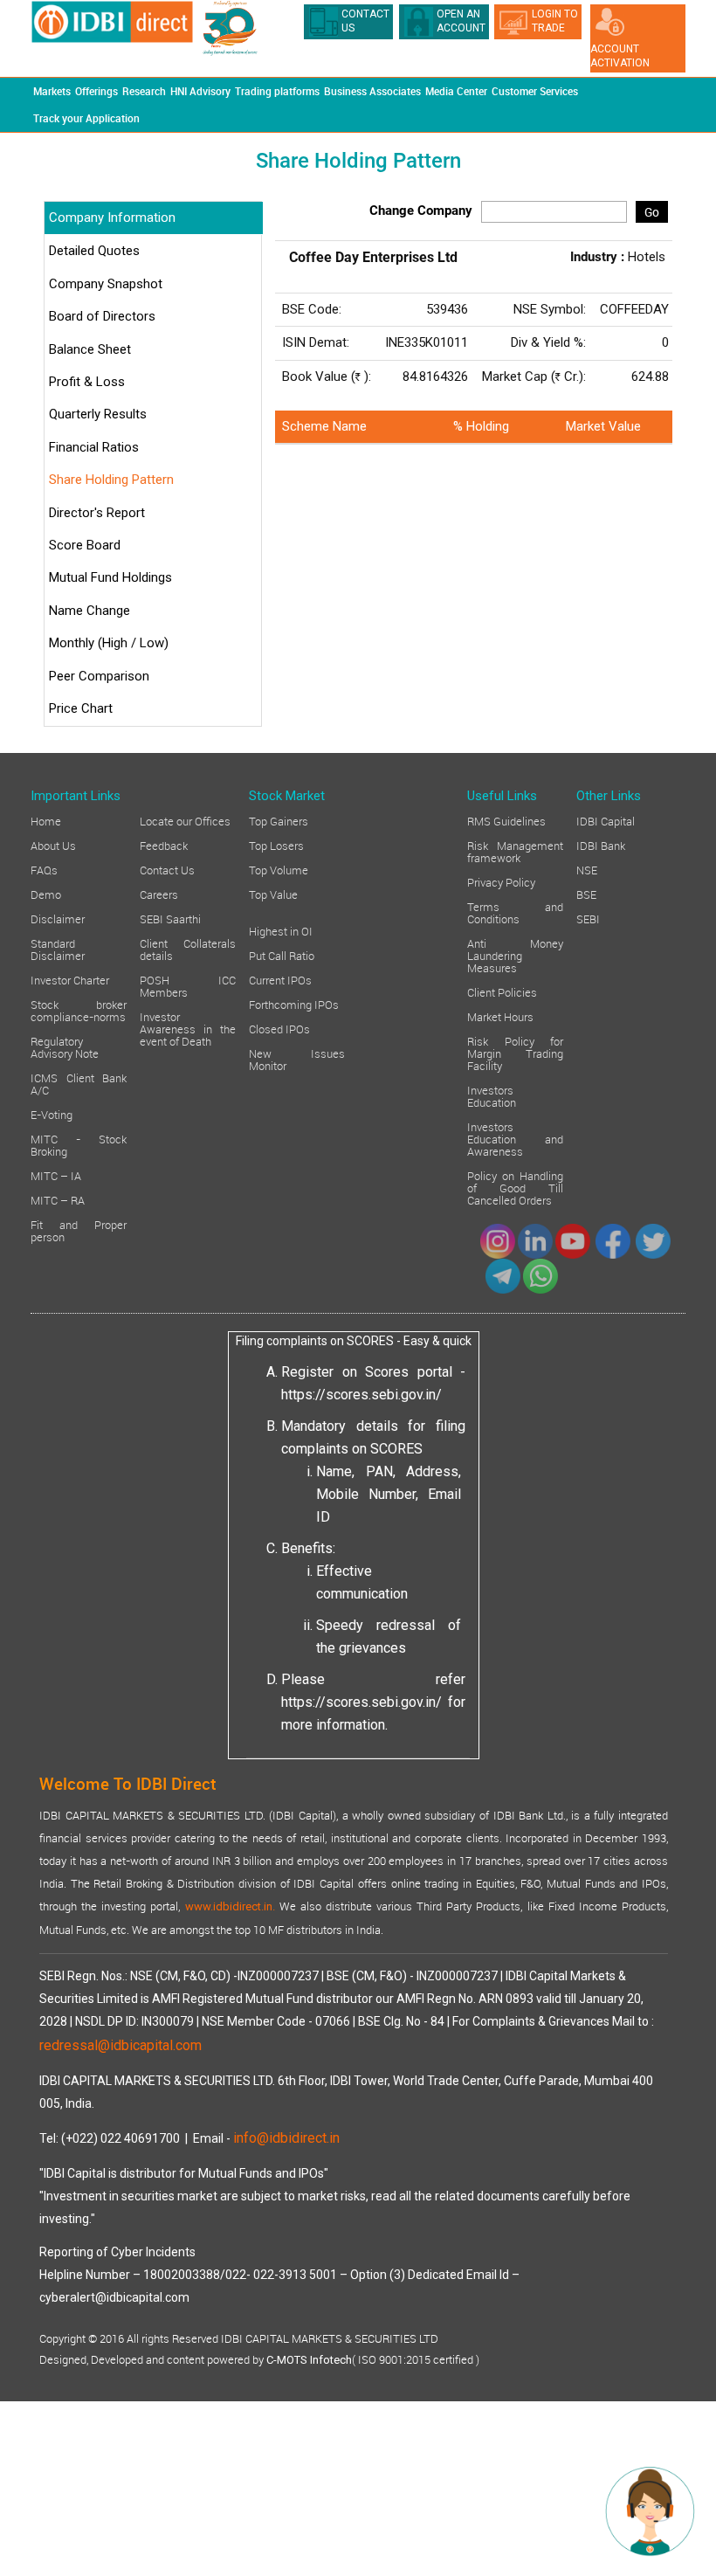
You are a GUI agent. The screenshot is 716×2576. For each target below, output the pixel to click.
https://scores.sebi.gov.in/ (361, 1395)
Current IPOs (280, 979)
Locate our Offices (185, 820)
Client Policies (502, 991)
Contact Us (167, 869)
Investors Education (492, 1095)
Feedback (164, 845)
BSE (586, 894)
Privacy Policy (501, 881)
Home (46, 820)
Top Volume (279, 869)
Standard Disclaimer (58, 949)
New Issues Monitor (297, 1059)
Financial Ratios (94, 447)
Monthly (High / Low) (109, 643)
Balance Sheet (90, 349)
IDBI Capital (606, 820)
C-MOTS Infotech (309, 2360)
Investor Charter (70, 979)
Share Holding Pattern (111, 480)
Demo (46, 894)
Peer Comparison (99, 676)
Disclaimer (58, 918)
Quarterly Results (98, 414)
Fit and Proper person (79, 1230)
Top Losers (276, 845)
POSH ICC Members (188, 985)
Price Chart (81, 708)
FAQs (44, 869)
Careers (159, 894)
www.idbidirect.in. (230, 1906)
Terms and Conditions (515, 912)
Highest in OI (281, 930)
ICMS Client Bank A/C (79, 1083)
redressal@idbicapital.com (120, 2045)
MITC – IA (56, 1175)
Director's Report (97, 513)
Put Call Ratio (282, 955)
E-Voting (52, 1114)
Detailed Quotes (94, 251)
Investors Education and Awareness (515, 1138)
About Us (53, 845)
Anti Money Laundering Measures (515, 955)
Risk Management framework (515, 851)
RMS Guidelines (506, 820)
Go (652, 212)
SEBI (588, 918)
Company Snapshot (106, 284)
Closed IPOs (279, 1028)
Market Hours (500, 1016)
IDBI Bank (601, 845)
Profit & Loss (87, 382)
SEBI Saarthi (170, 918)
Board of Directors (102, 316)
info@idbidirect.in (286, 2138)
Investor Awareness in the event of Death (188, 1028)
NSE (587, 869)
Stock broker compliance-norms (79, 1010)
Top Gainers (279, 820)
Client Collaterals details (188, 949)
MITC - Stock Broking (79, 1144)
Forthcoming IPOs (294, 1004)
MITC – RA (58, 1199)
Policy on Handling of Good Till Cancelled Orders (515, 1187)
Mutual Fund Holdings (110, 577)
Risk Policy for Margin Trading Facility (515, 1053)
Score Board (85, 545)
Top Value (273, 894)
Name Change (89, 611)
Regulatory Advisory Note (65, 1046)
